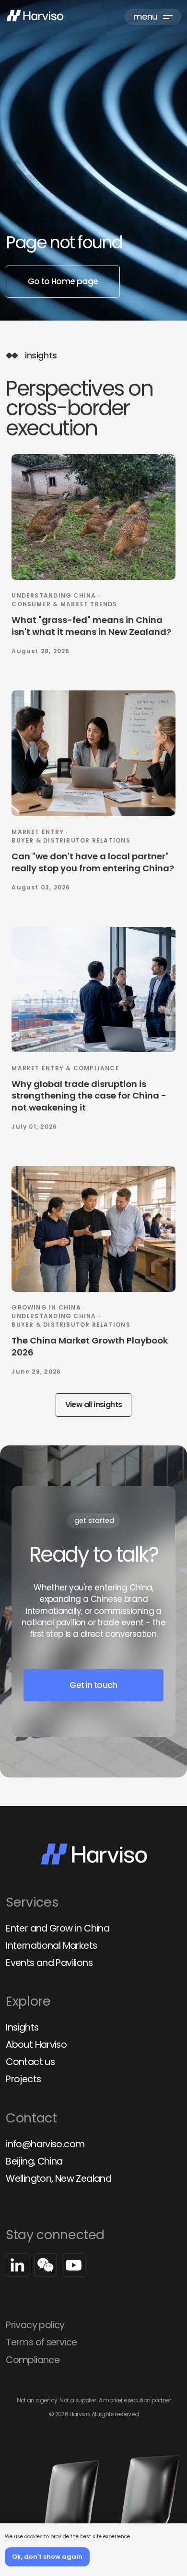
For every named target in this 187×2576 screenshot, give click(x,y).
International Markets (51, 1946)
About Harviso (36, 2045)
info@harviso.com (45, 2144)
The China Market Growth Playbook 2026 (90, 1346)
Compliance (33, 2360)
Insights (22, 2027)
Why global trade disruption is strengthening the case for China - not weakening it (89, 1096)
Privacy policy (35, 2325)
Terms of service (41, 2342)
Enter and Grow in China (58, 1928)
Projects (23, 2079)
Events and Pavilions (49, 1963)
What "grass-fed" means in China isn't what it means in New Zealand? (91, 626)
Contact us (30, 2062)
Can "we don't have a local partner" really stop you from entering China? (93, 862)
